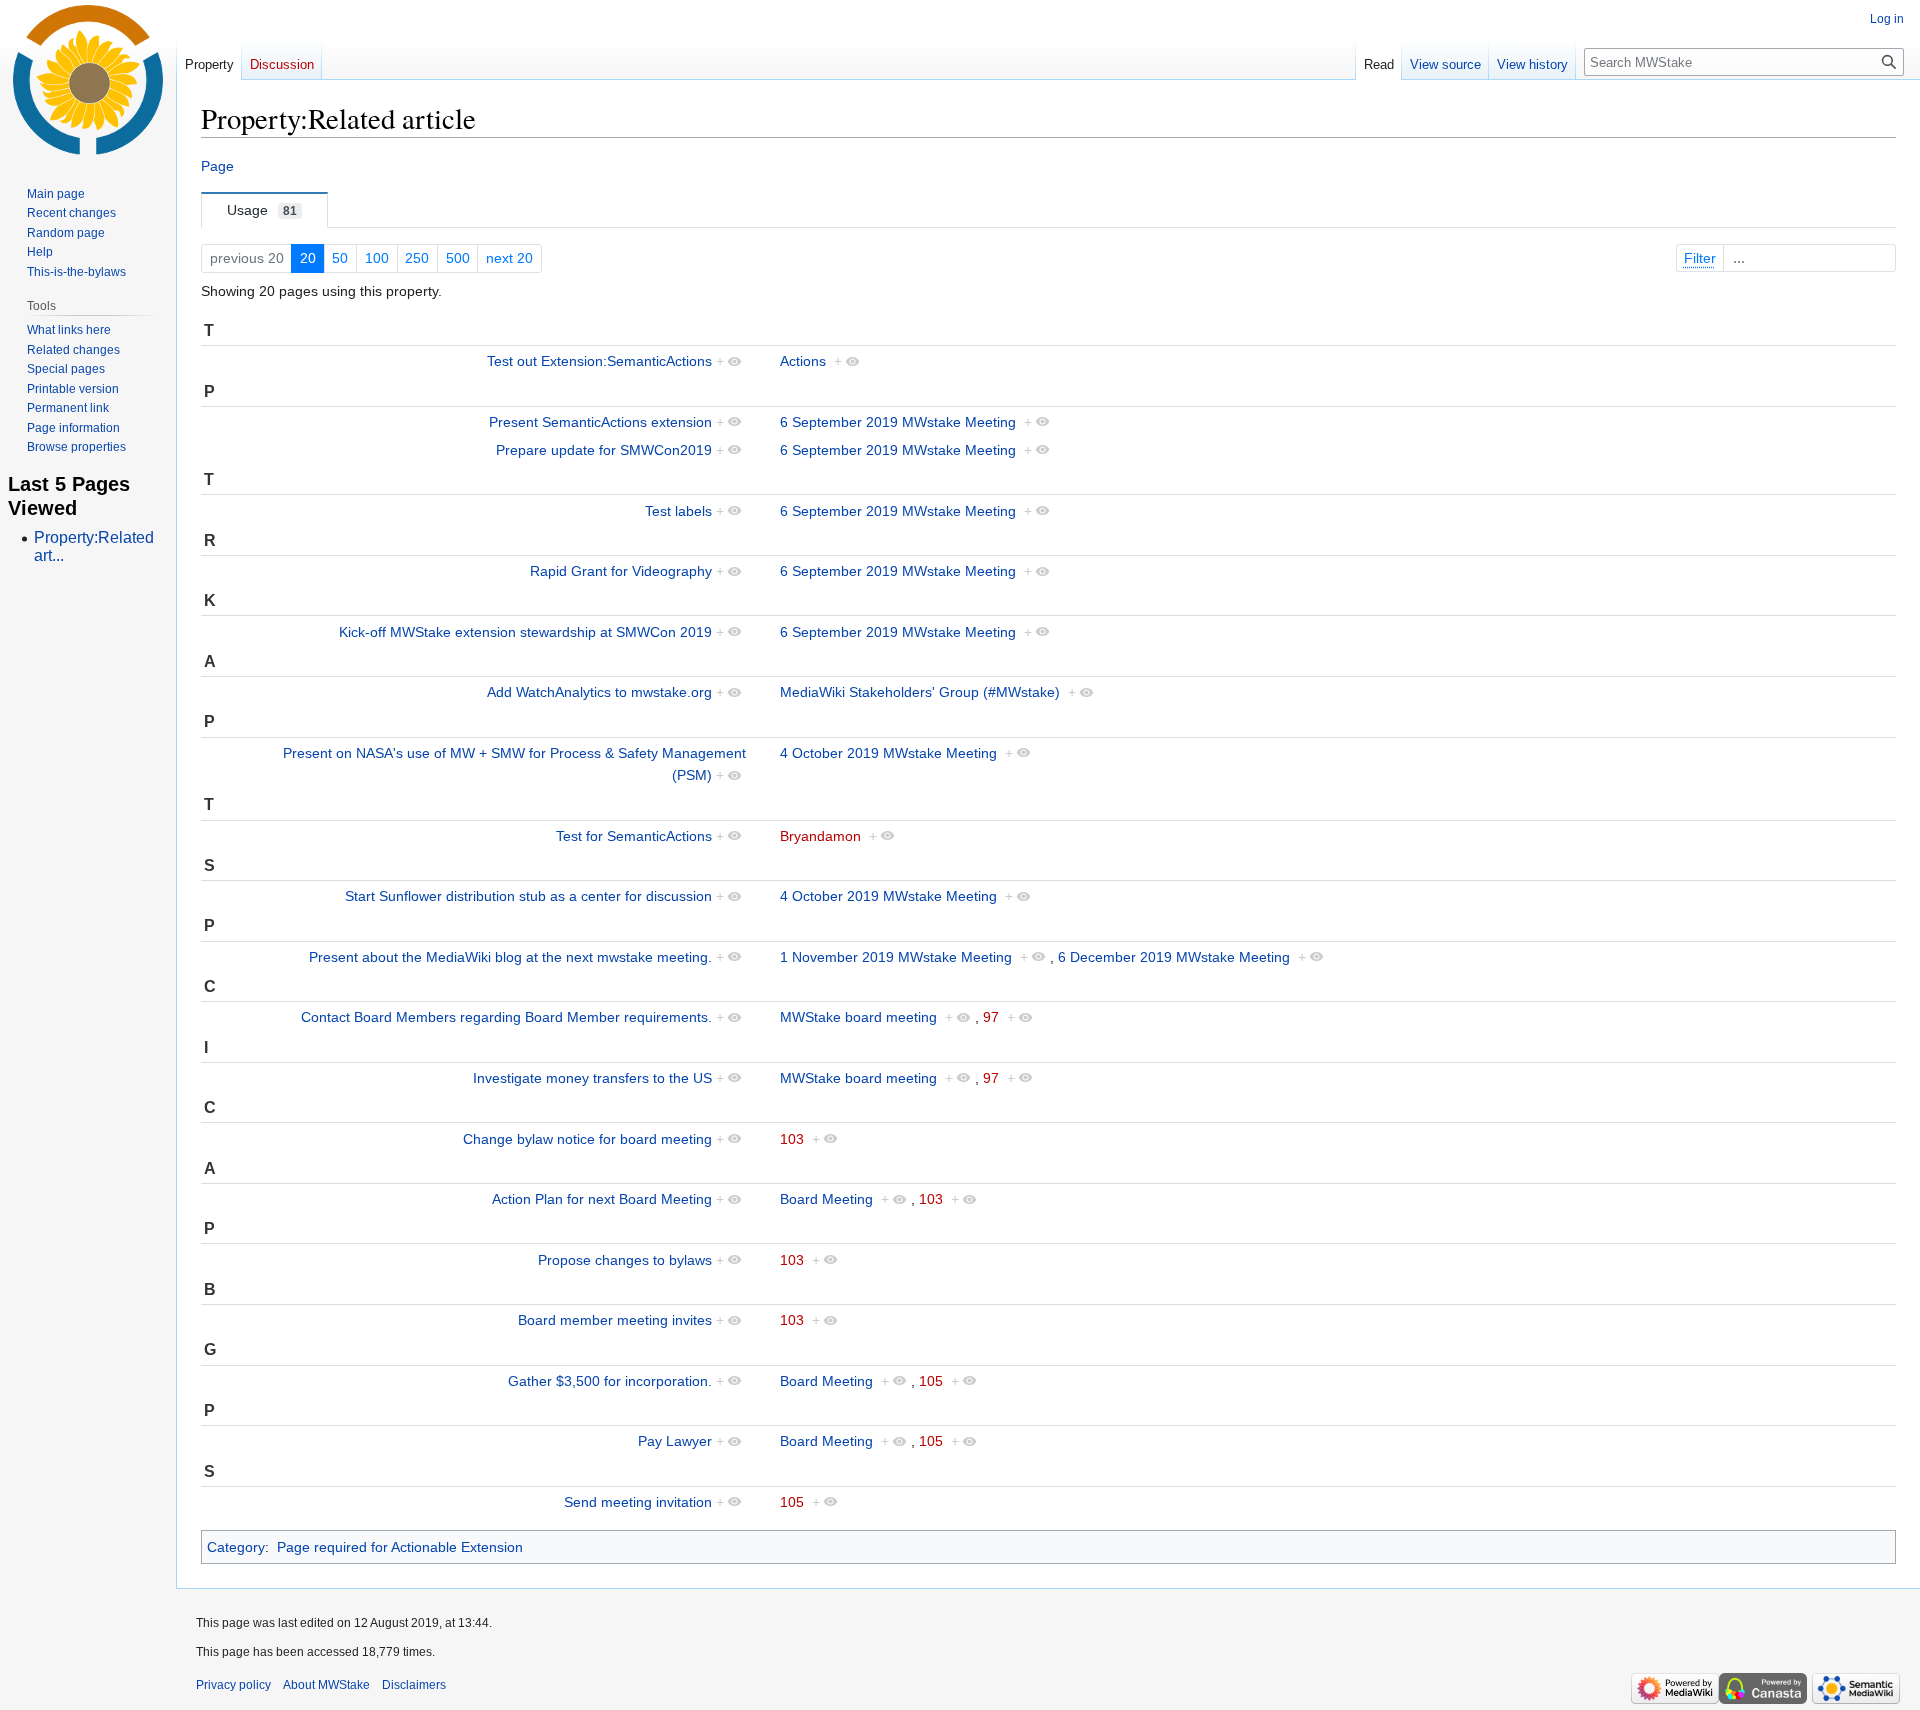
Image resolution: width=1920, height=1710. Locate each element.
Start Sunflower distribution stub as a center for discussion (528, 896)
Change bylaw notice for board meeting (587, 1139)
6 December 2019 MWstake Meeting (1174, 957)
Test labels (678, 511)
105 (931, 1381)
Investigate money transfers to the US (592, 1078)
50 (340, 258)
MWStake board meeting (858, 1017)
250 (417, 258)
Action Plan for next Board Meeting (602, 1199)
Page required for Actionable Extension (400, 1547)
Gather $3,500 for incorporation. (610, 1381)
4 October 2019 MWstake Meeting (888, 753)
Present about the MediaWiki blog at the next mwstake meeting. (510, 957)
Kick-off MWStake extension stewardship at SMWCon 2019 (525, 632)
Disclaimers (414, 1685)
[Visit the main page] (88, 80)
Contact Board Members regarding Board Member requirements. (506, 1017)
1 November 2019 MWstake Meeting (896, 957)
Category (236, 1547)
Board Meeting (826, 1199)
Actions (803, 361)
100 (377, 258)
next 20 (509, 258)
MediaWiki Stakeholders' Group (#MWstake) (920, 692)
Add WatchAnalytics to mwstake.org (599, 692)
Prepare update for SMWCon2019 (604, 450)
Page (217, 166)
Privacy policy (233, 1685)
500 (458, 258)
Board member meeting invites (615, 1320)
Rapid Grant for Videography (621, 571)
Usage (262, 210)
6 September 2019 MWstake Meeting (898, 422)
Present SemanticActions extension (600, 422)
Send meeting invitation (638, 1502)
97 (991, 1017)
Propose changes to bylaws (625, 1260)
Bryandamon (820, 836)
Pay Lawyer (675, 1441)
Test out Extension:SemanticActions (599, 361)
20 (308, 258)
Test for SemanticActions (634, 836)
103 (792, 1139)
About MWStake (326, 1685)
